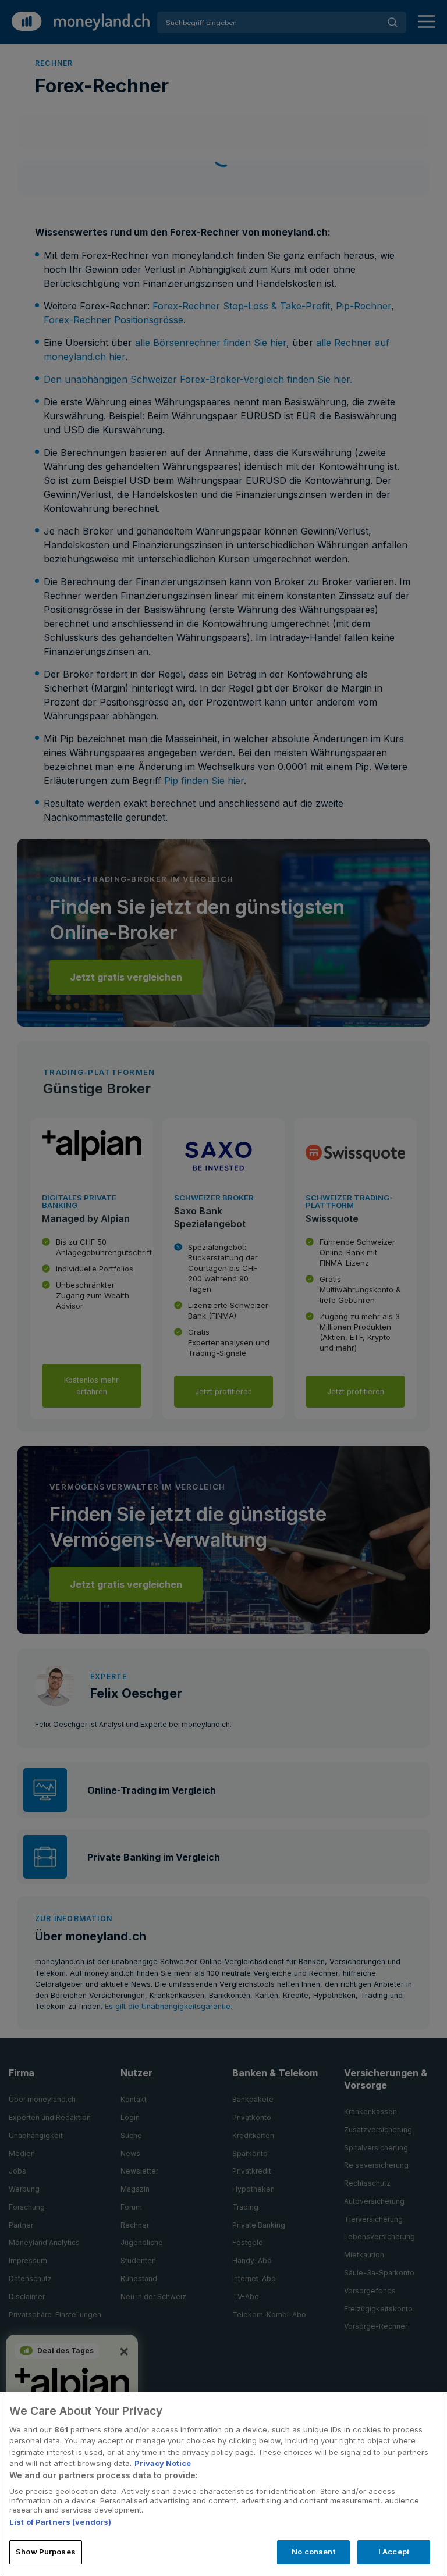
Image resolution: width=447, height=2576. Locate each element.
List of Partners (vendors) (60, 2522)
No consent (313, 2552)
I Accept (394, 2552)
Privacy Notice (163, 2463)
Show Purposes (46, 2552)
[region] (223, 2484)
